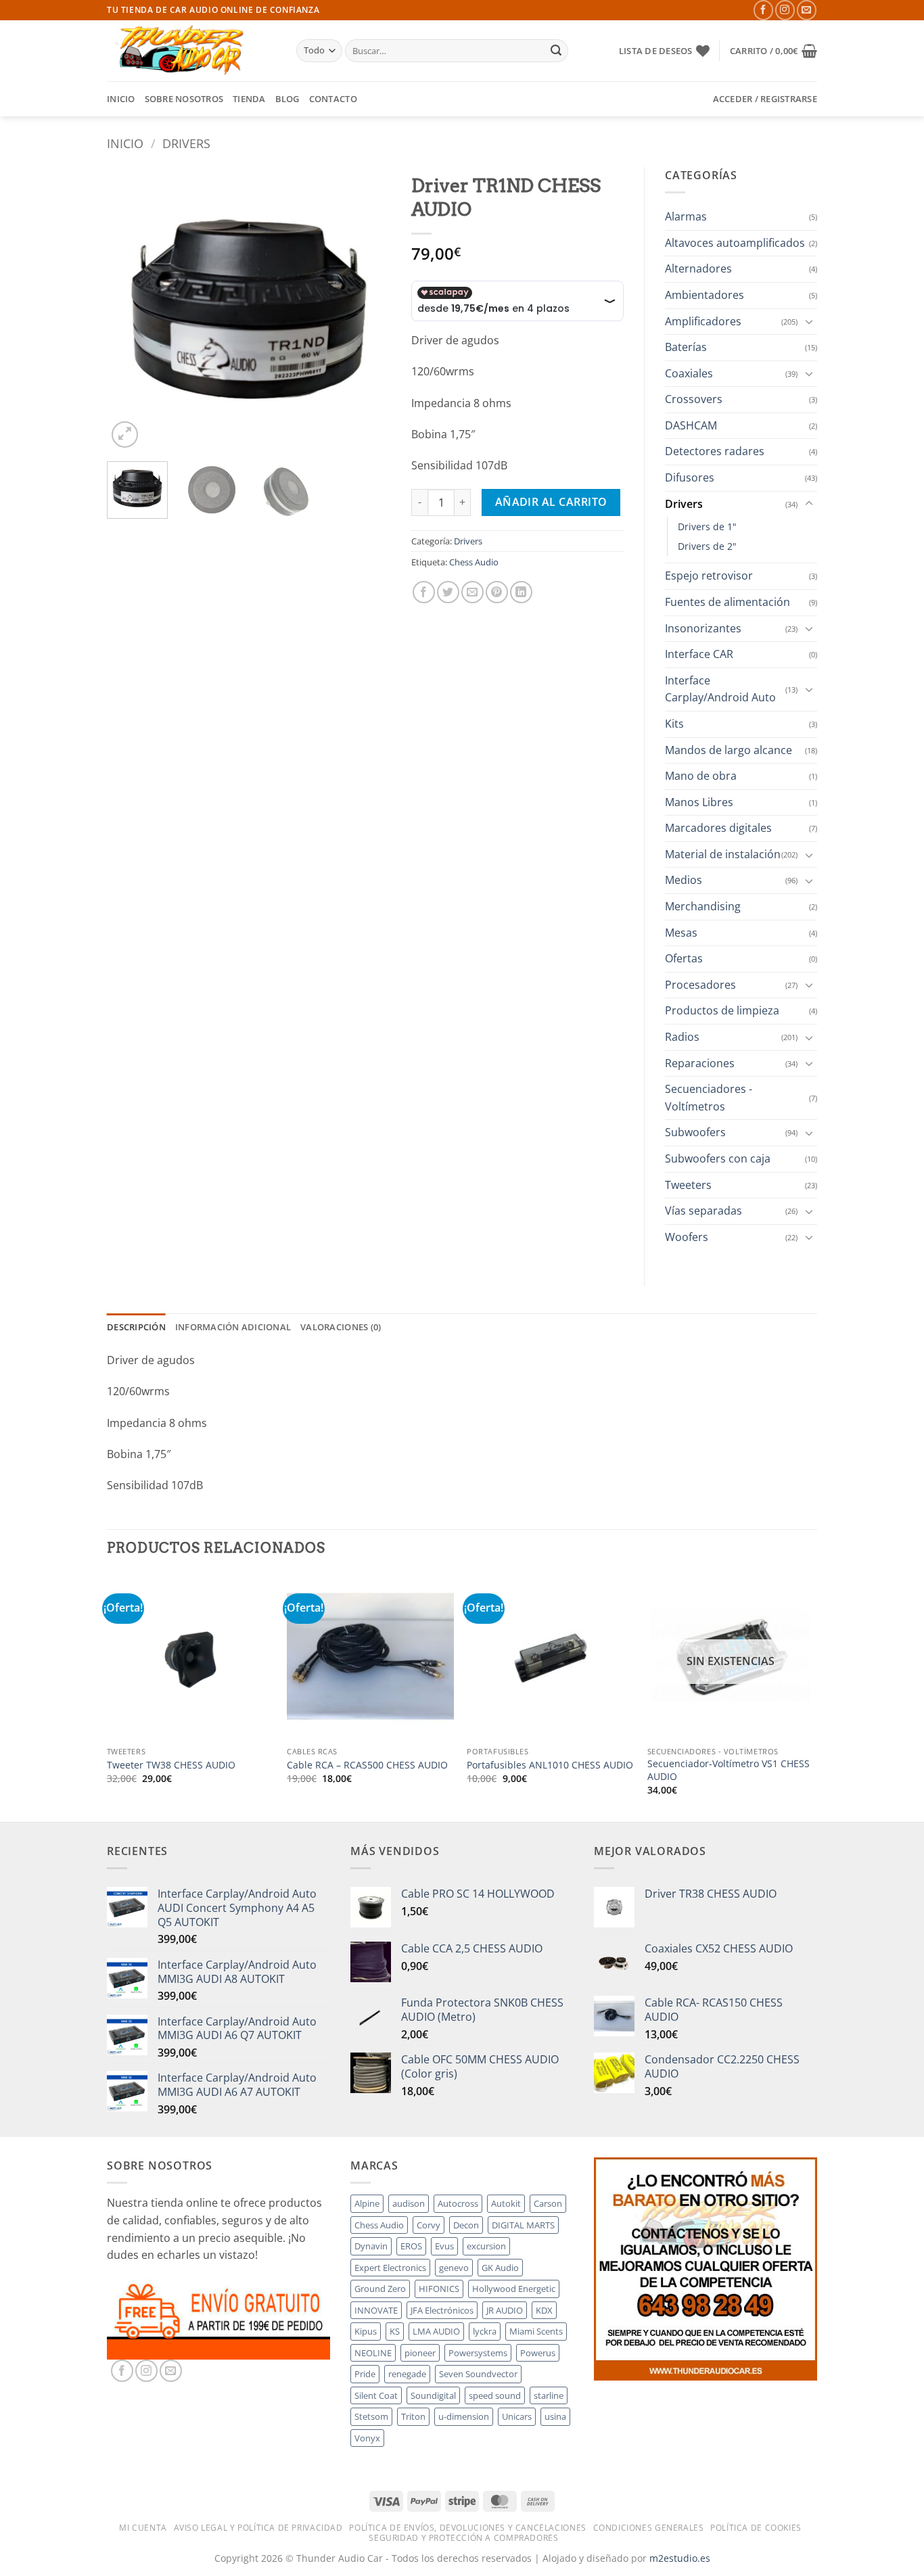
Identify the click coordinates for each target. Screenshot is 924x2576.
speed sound (495, 2395)
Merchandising (703, 906)
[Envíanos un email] (807, 10)
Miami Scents (536, 2331)
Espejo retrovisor (709, 576)
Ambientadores (704, 295)
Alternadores (698, 268)
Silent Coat (376, 2395)
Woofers (687, 1237)
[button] (773, 51)
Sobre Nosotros (184, 99)
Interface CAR (699, 654)
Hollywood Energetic (514, 2289)
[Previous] (130, 309)
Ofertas (684, 958)
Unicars (517, 2416)
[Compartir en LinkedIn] (521, 592)
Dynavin (371, 2246)
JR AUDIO (505, 2310)
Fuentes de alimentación (727, 602)
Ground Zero (380, 2289)
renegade (407, 2374)
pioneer (420, 2353)
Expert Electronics (390, 2268)
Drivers (186, 143)
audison (409, 2203)
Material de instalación (723, 854)
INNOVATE (376, 2310)
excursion (486, 2246)
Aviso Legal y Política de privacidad (258, 2528)
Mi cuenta (143, 2528)
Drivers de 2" (707, 546)
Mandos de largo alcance (729, 750)
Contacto (333, 99)
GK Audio (500, 2268)
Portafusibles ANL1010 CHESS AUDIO (550, 1765)
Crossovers (694, 399)
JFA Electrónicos (442, 2310)
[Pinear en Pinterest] (497, 592)
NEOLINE (373, 2353)
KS (395, 2331)
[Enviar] (556, 51)
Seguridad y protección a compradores (463, 2538)
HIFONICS (439, 2289)
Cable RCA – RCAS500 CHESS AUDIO (367, 1765)
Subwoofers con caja (718, 1158)
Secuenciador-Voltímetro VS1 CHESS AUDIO (729, 1770)
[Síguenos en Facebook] (763, 10)
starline (549, 2395)
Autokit (506, 2203)
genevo (454, 2268)
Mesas (681, 933)
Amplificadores (703, 321)
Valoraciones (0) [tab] (341, 1327)
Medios (684, 880)
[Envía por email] (472, 592)
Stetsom (371, 2416)
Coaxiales (689, 373)
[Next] (368, 309)
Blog (287, 99)
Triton (413, 2416)
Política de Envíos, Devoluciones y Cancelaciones (467, 2528)
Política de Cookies (756, 2528)
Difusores (690, 477)
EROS (411, 2246)
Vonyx (367, 2438)
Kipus (366, 2331)
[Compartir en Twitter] (448, 592)
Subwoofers (695, 1132)
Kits (674, 724)
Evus (444, 2246)
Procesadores (700, 985)
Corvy (429, 2225)
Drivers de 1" (707, 526)
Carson (548, 2203)
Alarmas (686, 216)
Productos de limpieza (722, 1010)
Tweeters (688, 1185)
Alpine (367, 2203)
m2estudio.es (680, 2558)
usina (555, 2416)
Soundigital (433, 2395)
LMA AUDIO (436, 2331)
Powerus (538, 2353)
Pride (365, 2374)
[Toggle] (809, 321)
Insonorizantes (703, 628)
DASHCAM (691, 425)
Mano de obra (701, 776)
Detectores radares (715, 451)
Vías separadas (703, 1211)
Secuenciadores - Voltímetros (709, 1098)
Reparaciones (700, 1063)
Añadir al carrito (551, 502)
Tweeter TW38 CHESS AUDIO (171, 1765)
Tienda (249, 99)
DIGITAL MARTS (523, 2225)
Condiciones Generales (649, 2528)
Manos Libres (699, 802)
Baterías (686, 347)
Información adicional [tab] (233, 1327)
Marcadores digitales (718, 828)
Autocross (458, 2203)
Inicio (121, 99)
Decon (466, 2225)
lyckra (485, 2331)
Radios (682, 1037)
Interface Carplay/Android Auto (720, 689)
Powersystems (478, 2353)
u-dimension (464, 2416)
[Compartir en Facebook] (424, 592)
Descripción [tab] (136, 1327)
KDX (544, 2310)
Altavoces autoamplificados (735, 243)
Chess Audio (474, 562)
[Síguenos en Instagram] (785, 10)
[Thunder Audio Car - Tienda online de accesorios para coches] (191, 51)
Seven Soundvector (478, 2374)
